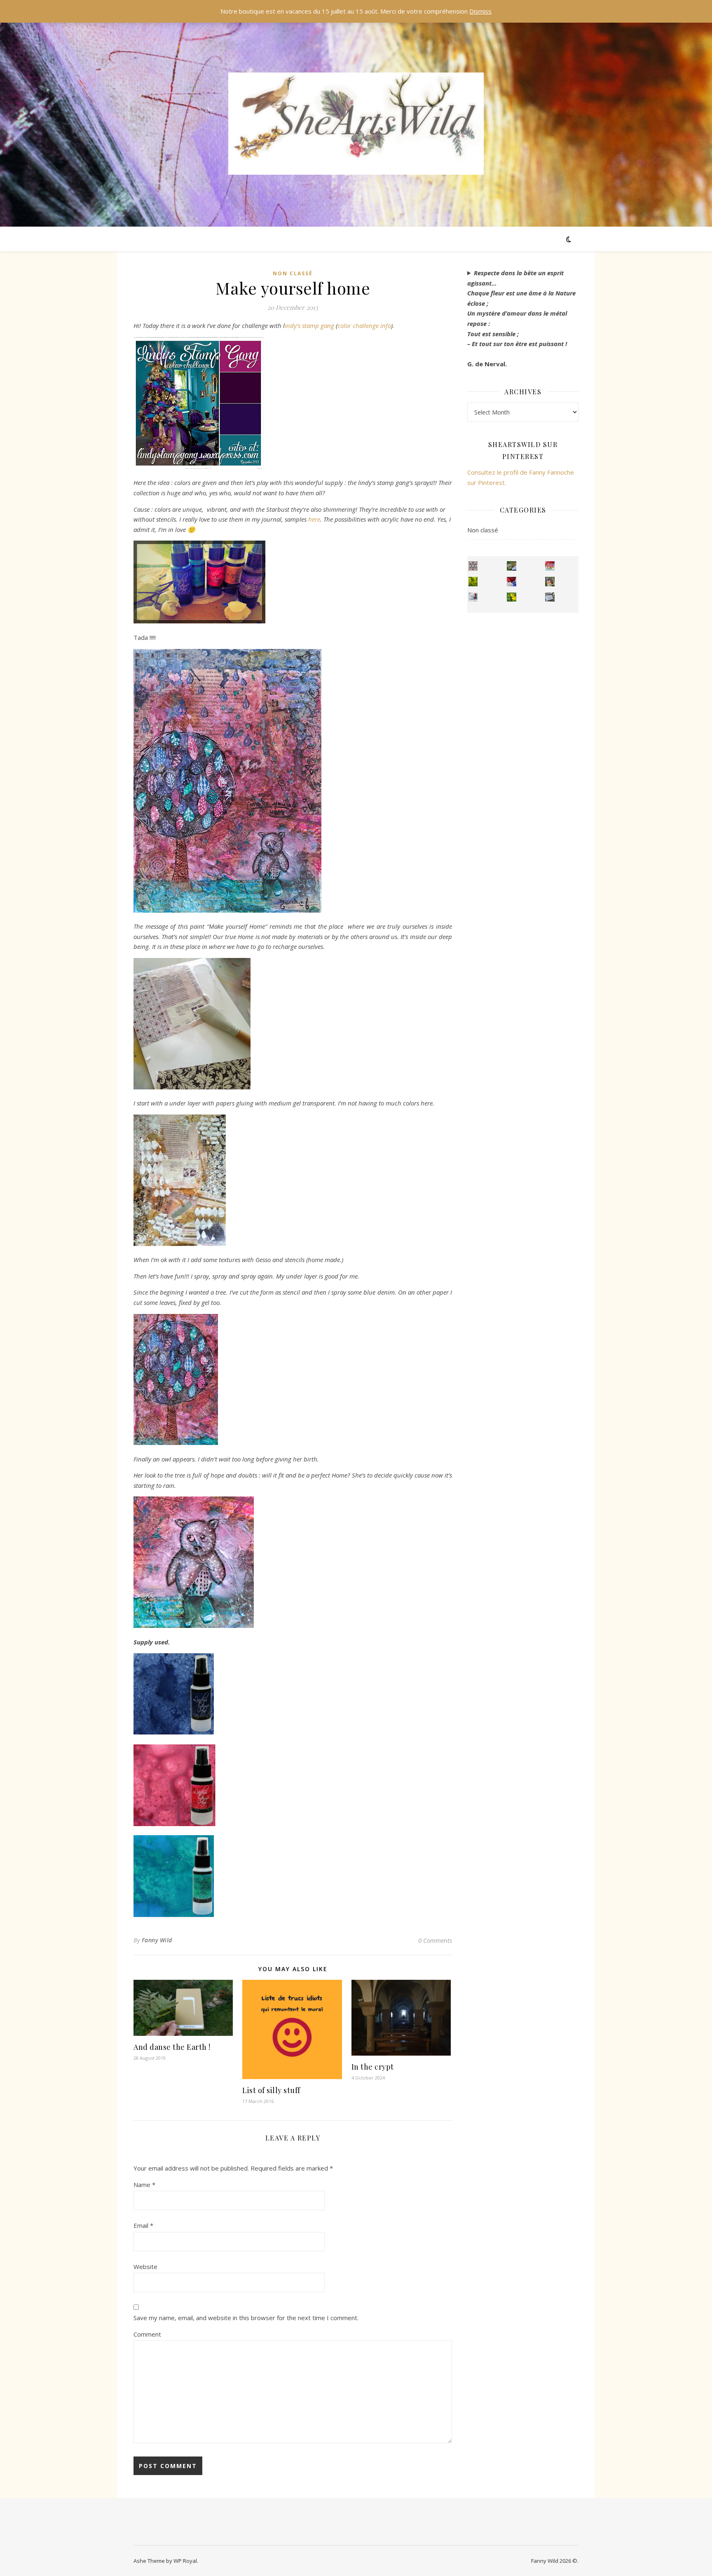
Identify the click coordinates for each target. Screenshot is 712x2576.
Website (145, 2267)
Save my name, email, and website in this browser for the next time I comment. (246, 2318)
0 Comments (435, 1940)
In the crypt (373, 2067)
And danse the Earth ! (172, 2047)
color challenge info (364, 326)
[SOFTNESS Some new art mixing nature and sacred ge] (473, 566)
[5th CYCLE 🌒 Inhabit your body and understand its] (550, 566)
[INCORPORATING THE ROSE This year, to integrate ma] (512, 566)
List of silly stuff (271, 2090)
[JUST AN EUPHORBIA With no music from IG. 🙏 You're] (473, 582)
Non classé (293, 273)
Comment (147, 2334)
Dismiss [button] (480, 11)
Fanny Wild (157, 1940)
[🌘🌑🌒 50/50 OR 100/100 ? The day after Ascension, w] (512, 582)
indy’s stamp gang (309, 326)
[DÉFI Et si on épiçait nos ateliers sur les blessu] (550, 597)
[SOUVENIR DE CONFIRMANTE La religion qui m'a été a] (512, 597)
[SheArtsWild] (356, 124)
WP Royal (185, 2561)
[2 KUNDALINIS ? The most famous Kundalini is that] (473, 597)
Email (143, 2225)
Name (144, 2185)
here (314, 519)
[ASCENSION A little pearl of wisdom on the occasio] (550, 582)
